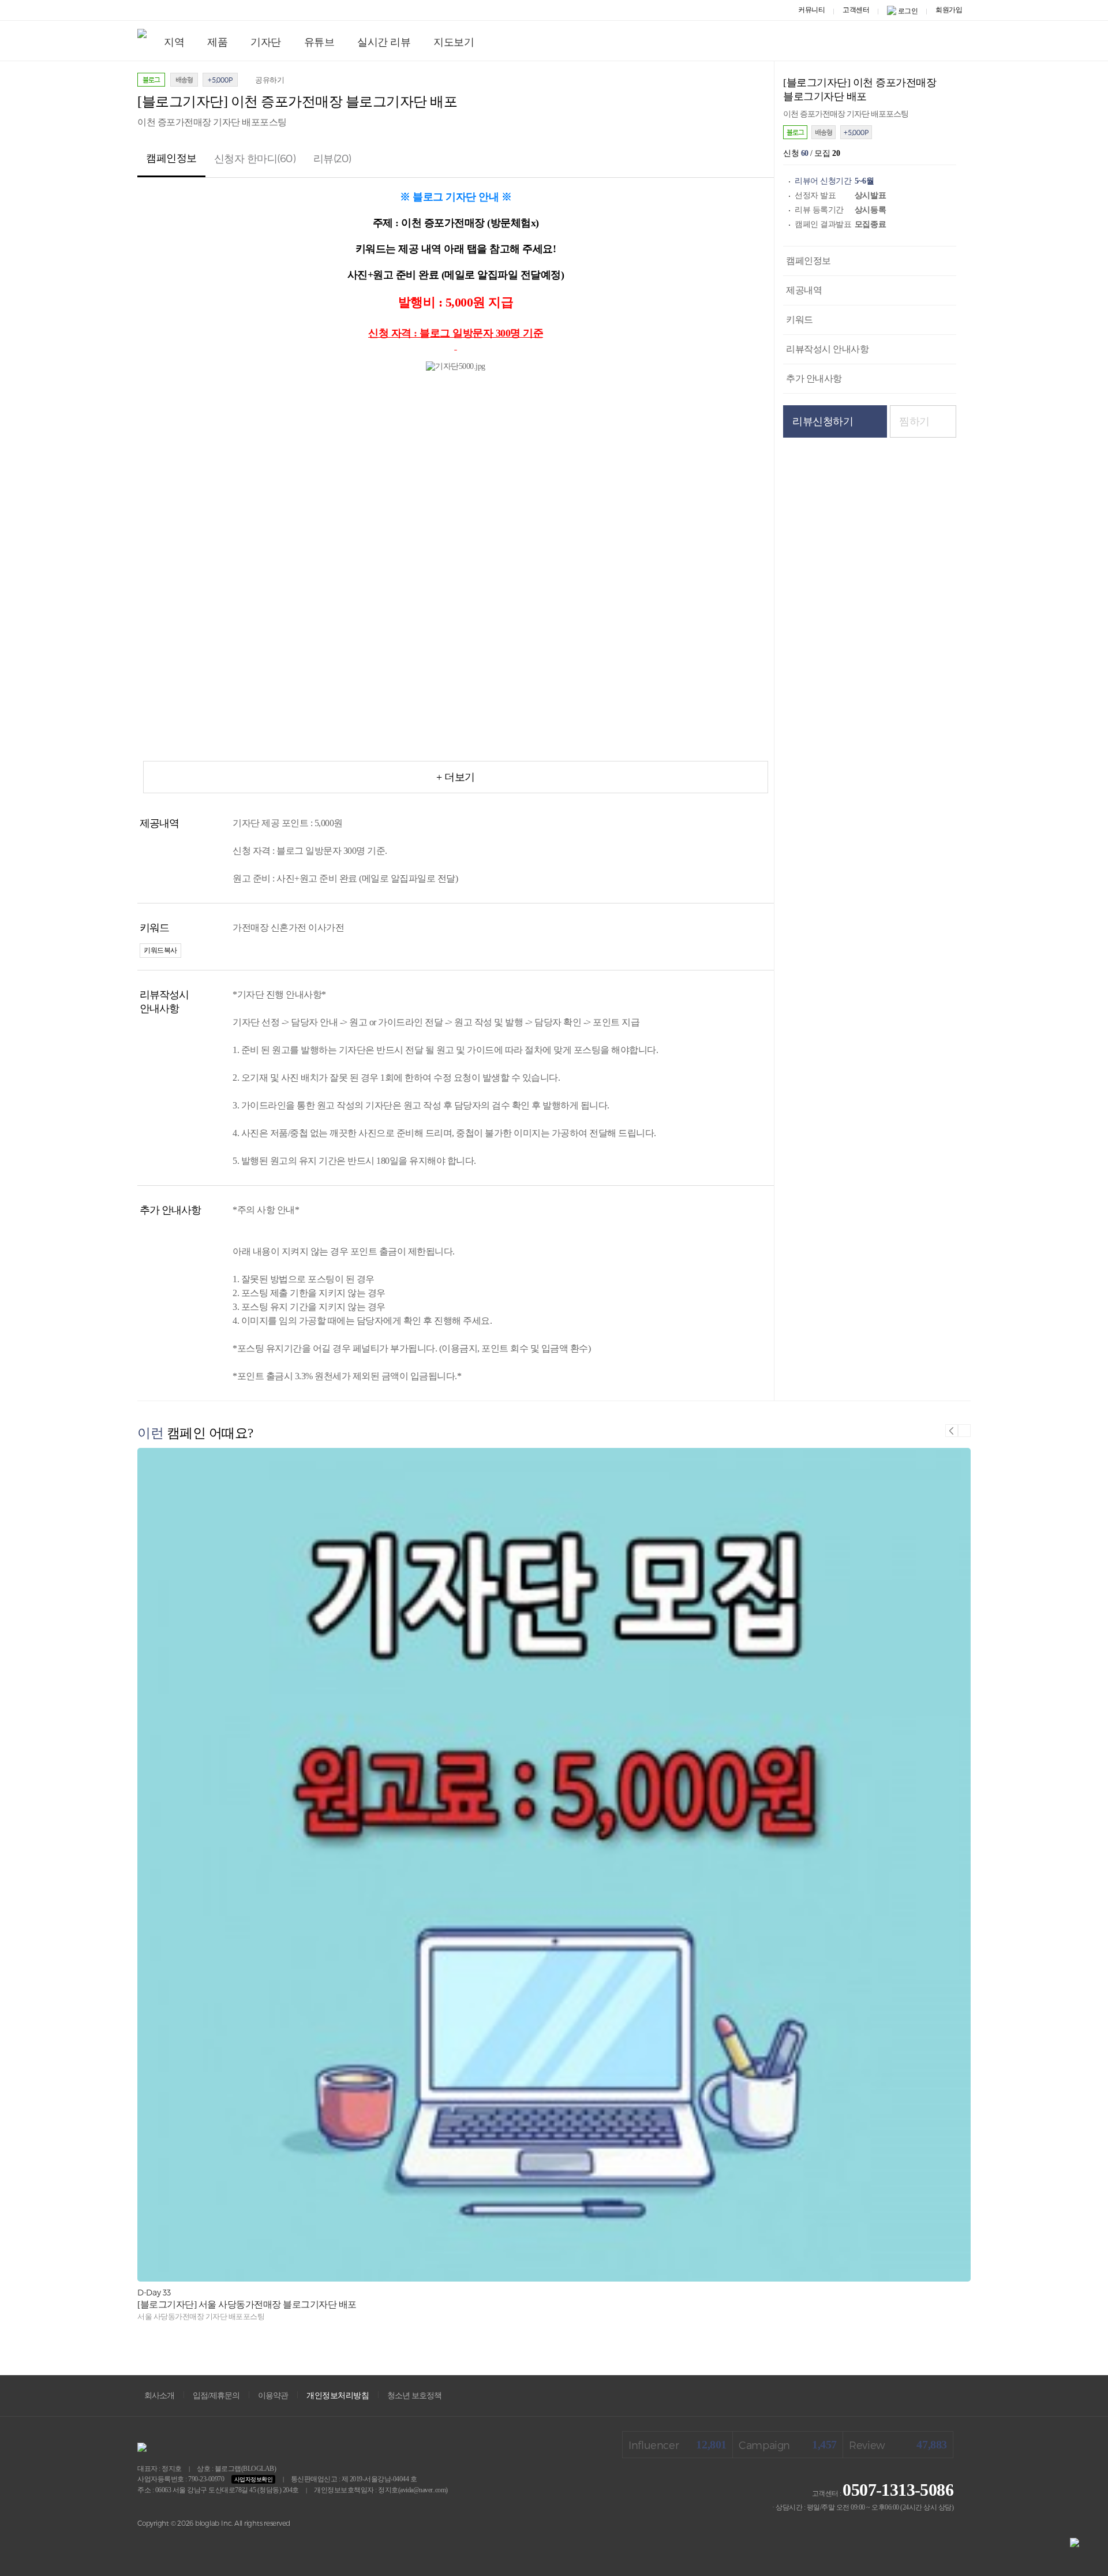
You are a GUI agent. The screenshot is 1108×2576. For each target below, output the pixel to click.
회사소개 (159, 2396)
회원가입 (949, 10)
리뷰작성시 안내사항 (827, 349)
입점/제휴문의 (216, 2396)
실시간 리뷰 (384, 42)
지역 (174, 42)
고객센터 (856, 10)
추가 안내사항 (814, 378)
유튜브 (319, 42)
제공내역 (804, 290)
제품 (217, 42)
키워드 (800, 320)
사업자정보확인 (254, 2479)
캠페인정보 (808, 261)
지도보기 (454, 42)
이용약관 (273, 2396)
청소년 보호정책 (414, 2396)
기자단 (266, 42)
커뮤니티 (811, 10)
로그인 (908, 11)
